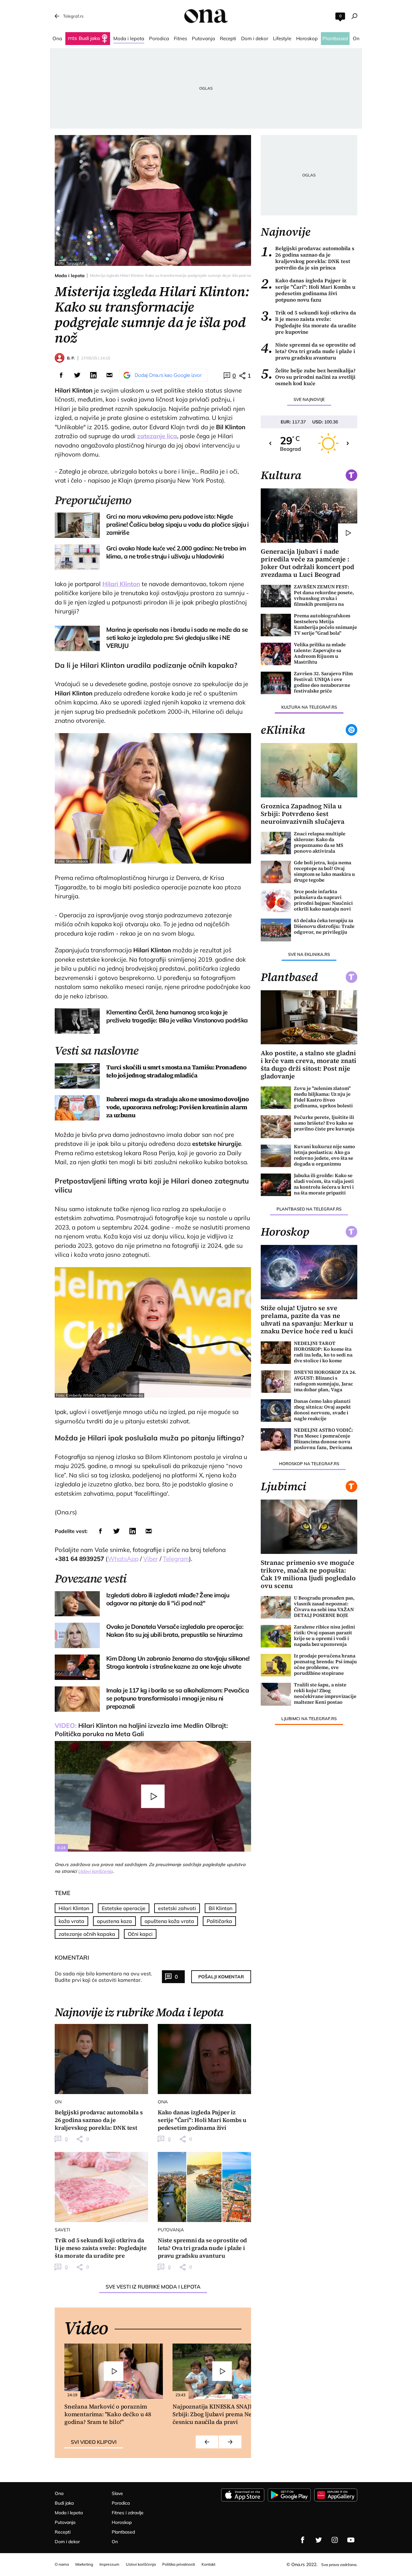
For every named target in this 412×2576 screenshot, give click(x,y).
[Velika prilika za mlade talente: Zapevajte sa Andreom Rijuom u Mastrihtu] (276, 654)
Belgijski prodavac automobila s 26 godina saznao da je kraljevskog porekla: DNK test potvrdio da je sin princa (308, 258)
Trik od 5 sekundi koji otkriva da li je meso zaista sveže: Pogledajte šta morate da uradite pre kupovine (309, 322)
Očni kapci (140, 1934)
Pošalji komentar (221, 1977)
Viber (151, 1559)
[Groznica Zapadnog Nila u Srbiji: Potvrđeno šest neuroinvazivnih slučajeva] (309, 770)
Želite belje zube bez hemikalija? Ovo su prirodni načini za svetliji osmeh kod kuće (308, 377)
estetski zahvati (177, 1908)
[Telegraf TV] (351, 2540)
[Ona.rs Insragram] (335, 2540)
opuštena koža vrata (169, 1921)
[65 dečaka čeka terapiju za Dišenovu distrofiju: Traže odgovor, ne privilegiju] (276, 930)
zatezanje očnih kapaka (87, 1934)
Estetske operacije (124, 1908)
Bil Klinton (220, 1908)
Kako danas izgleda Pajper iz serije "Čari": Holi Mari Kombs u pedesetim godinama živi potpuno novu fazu (308, 290)
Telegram (176, 1559)
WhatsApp (123, 1559)
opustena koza (114, 1921)
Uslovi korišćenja (95, 1871)
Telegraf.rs (73, 16)
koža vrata (71, 1921)
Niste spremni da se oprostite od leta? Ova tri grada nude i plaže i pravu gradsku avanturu (308, 351)
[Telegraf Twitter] (319, 2540)
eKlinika (283, 730)
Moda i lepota (70, 276)
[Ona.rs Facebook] (303, 2540)
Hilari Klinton (121, 584)
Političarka (219, 1921)
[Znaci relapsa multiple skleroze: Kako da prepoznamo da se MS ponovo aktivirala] (276, 843)
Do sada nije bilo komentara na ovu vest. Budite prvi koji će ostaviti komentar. (103, 1977)
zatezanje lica (157, 436)
